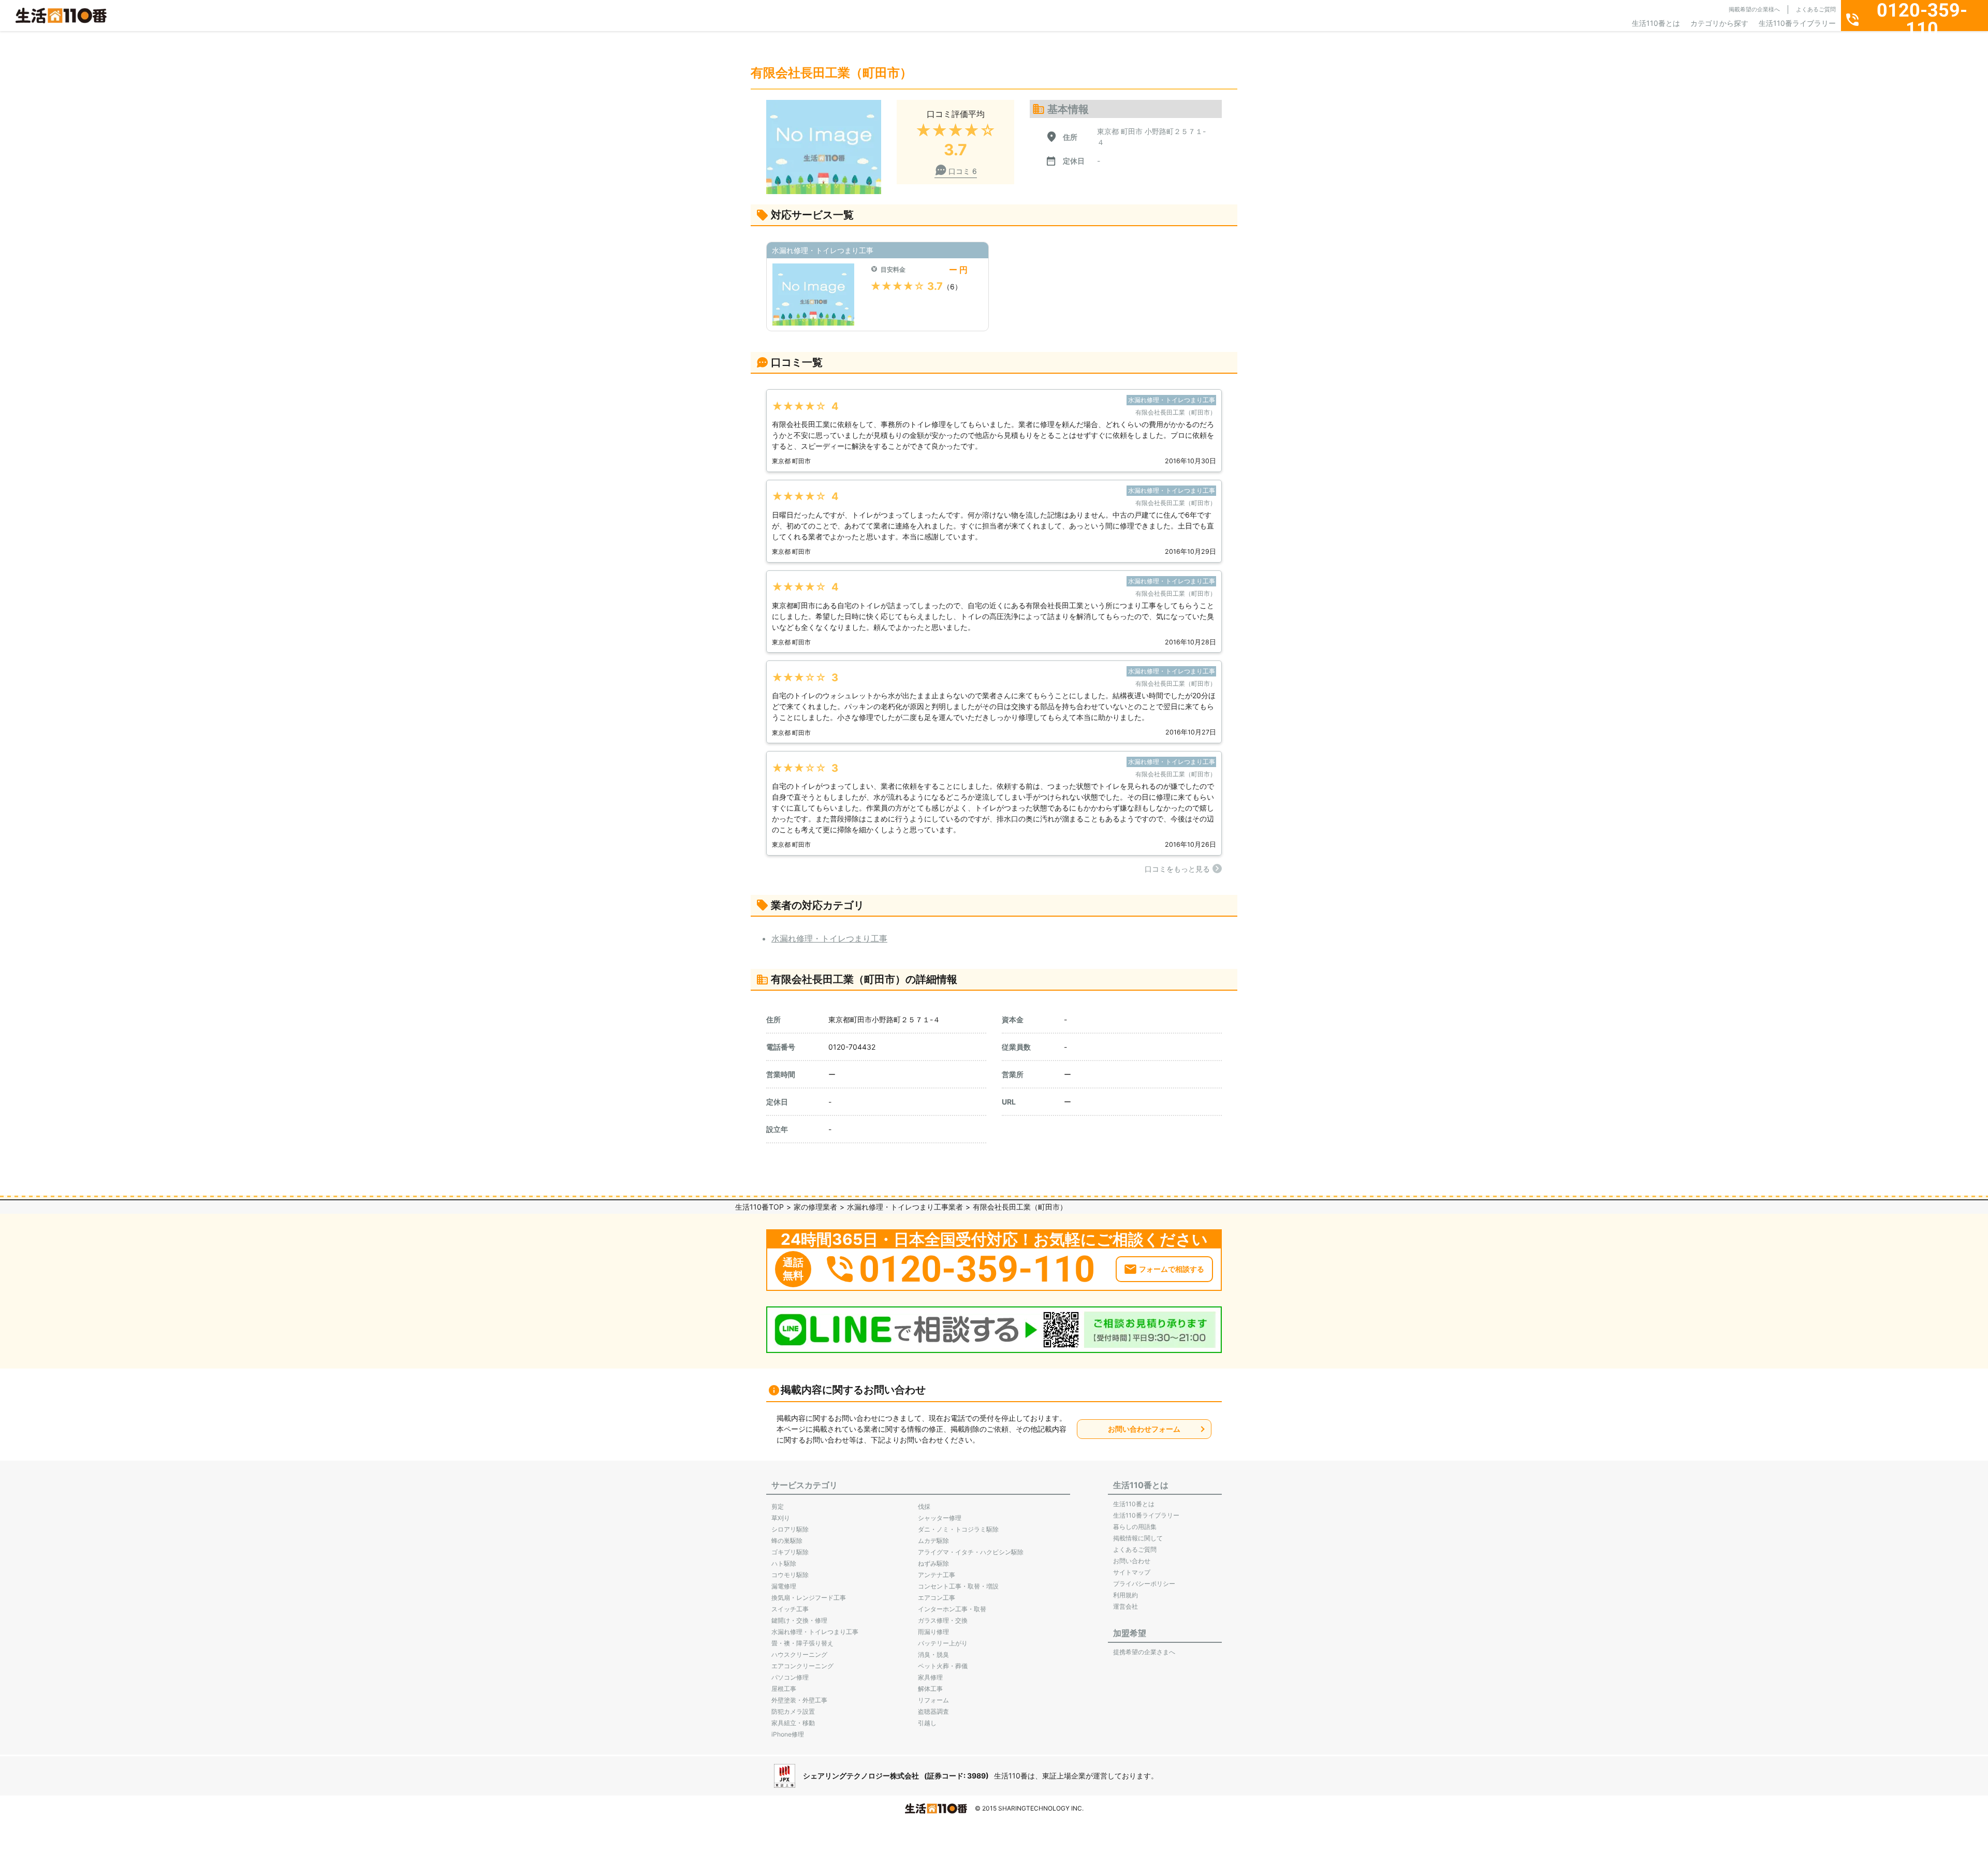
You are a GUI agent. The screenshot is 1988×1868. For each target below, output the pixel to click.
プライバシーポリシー (1144, 1584)
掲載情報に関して (1138, 1538)
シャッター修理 (940, 1518)
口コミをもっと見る (1177, 869)
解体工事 (930, 1689)
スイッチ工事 (790, 1609)
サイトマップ (1132, 1572)
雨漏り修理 (933, 1632)
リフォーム (933, 1700)
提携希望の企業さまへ (1144, 1652)
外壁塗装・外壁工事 (799, 1700)
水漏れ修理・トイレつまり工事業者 (905, 1207)
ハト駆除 (784, 1563)
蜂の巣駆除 (787, 1541)
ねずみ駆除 (933, 1563)
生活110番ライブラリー (1797, 23)
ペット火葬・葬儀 (943, 1666)
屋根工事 (784, 1689)
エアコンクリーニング (802, 1666)
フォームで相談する (1172, 1269)
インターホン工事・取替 (952, 1609)
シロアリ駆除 (790, 1529)
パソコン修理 (790, 1677)
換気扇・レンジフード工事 (809, 1598)
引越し (927, 1723)
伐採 (924, 1506)
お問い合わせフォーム (1144, 1429)
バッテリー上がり (943, 1643)
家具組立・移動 (793, 1723)
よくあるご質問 (1816, 9)
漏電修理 (784, 1586)
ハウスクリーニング (799, 1654)
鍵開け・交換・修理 (799, 1620)
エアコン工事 (937, 1598)
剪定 (778, 1506)
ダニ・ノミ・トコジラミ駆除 (958, 1529)
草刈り (781, 1518)
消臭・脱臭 (933, 1654)
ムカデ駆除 (933, 1541)
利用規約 (1125, 1595)
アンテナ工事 (937, 1575)
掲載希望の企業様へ (1754, 9)
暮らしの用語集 (1135, 1527)
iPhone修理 (788, 1734)
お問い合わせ (1132, 1561)
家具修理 (930, 1677)
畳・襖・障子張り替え (802, 1643)
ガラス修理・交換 (943, 1620)
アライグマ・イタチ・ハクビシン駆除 (971, 1552)
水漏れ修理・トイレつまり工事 (829, 938)
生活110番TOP (759, 1207)
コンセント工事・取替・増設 (958, 1586)
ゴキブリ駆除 (790, 1552)
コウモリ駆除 (790, 1575)
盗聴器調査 (933, 1711)
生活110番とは (1656, 23)
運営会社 (1125, 1606)
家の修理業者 (815, 1207)
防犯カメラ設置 (793, 1711)
